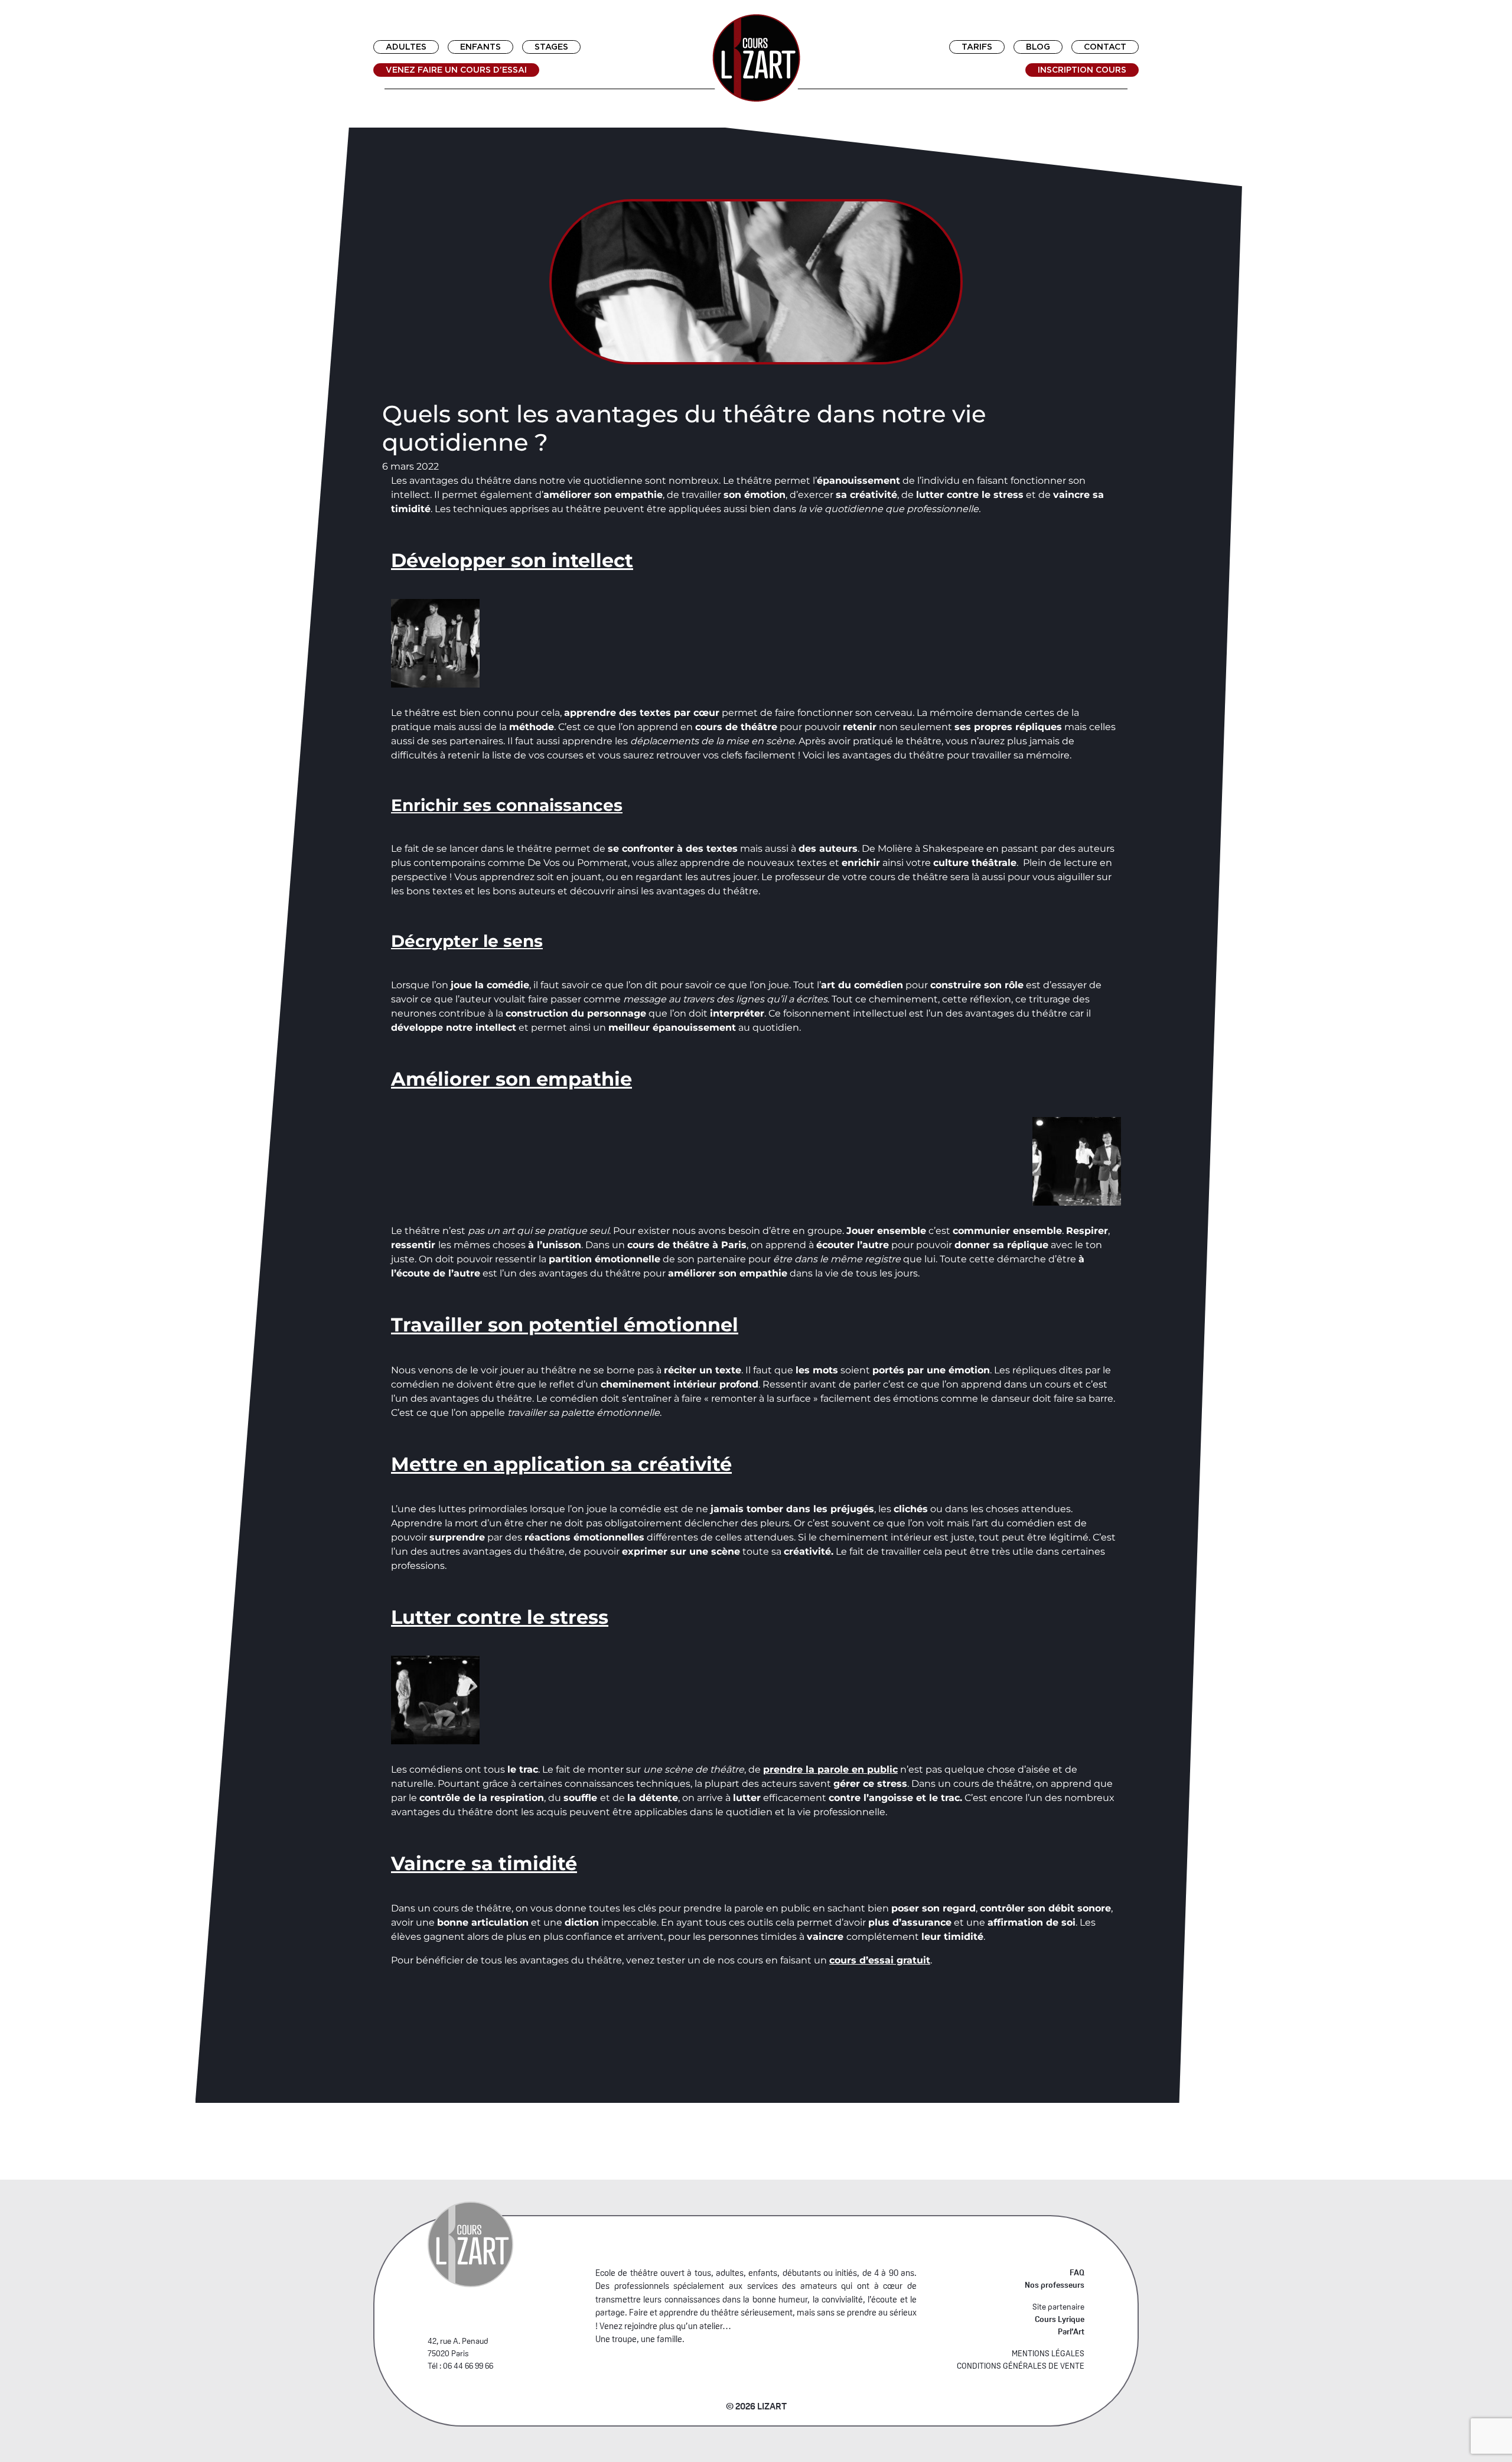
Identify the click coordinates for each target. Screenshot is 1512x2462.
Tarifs (977, 47)
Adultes (406, 47)
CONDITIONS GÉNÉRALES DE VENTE (1021, 2366)
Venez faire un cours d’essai (456, 70)
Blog (1038, 47)
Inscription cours (1082, 70)
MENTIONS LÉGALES (1048, 2353)
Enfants (480, 47)
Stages (551, 47)
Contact (1105, 47)
